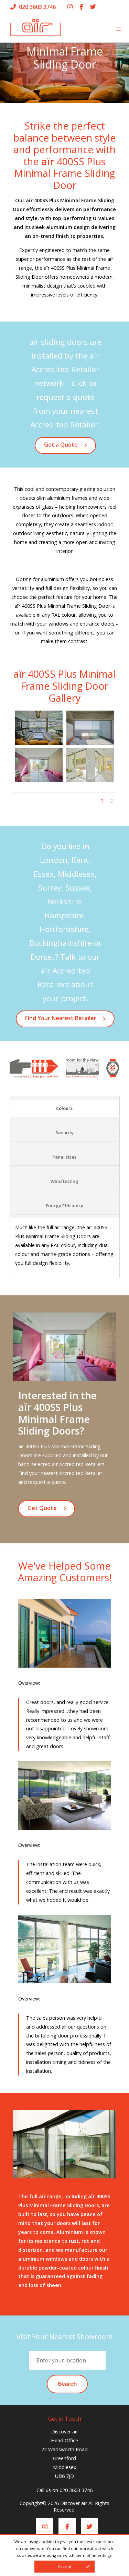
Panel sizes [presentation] (64, 1157)
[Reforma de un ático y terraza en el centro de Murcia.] (39, 728)
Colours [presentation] (64, 1108)
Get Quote (42, 1508)
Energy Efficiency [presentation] (64, 1206)
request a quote (47, 1482)
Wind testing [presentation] (64, 1181)
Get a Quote (61, 445)
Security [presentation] (64, 1133)
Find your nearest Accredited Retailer (60, 1473)
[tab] (65, 1108)
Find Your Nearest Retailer (61, 1018)
